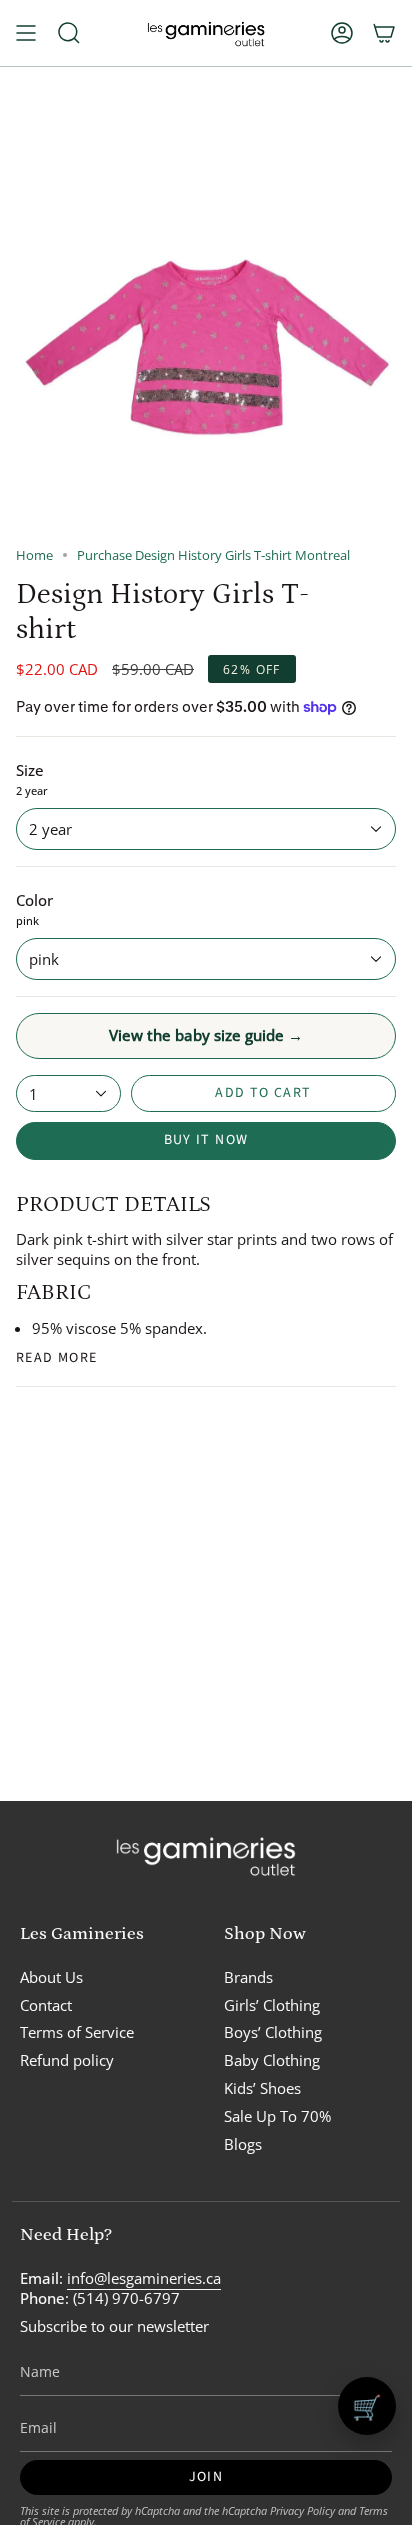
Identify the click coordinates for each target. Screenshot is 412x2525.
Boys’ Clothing (273, 2032)
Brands (248, 1977)
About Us (51, 1977)
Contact (46, 2005)
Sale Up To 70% (277, 2116)
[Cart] (384, 33)
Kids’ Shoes (262, 2088)
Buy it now (206, 1140)
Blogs (243, 2144)
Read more (57, 1358)
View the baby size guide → (206, 1035)
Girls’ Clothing (272, 2005)
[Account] (342, 33)
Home (34, 555)
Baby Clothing (272, 2060)
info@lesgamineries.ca (144, 2278)
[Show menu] (26, 33)
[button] (69, 33)
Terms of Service (77, 2032)
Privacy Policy (302, 2510)
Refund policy (67, 2060)
